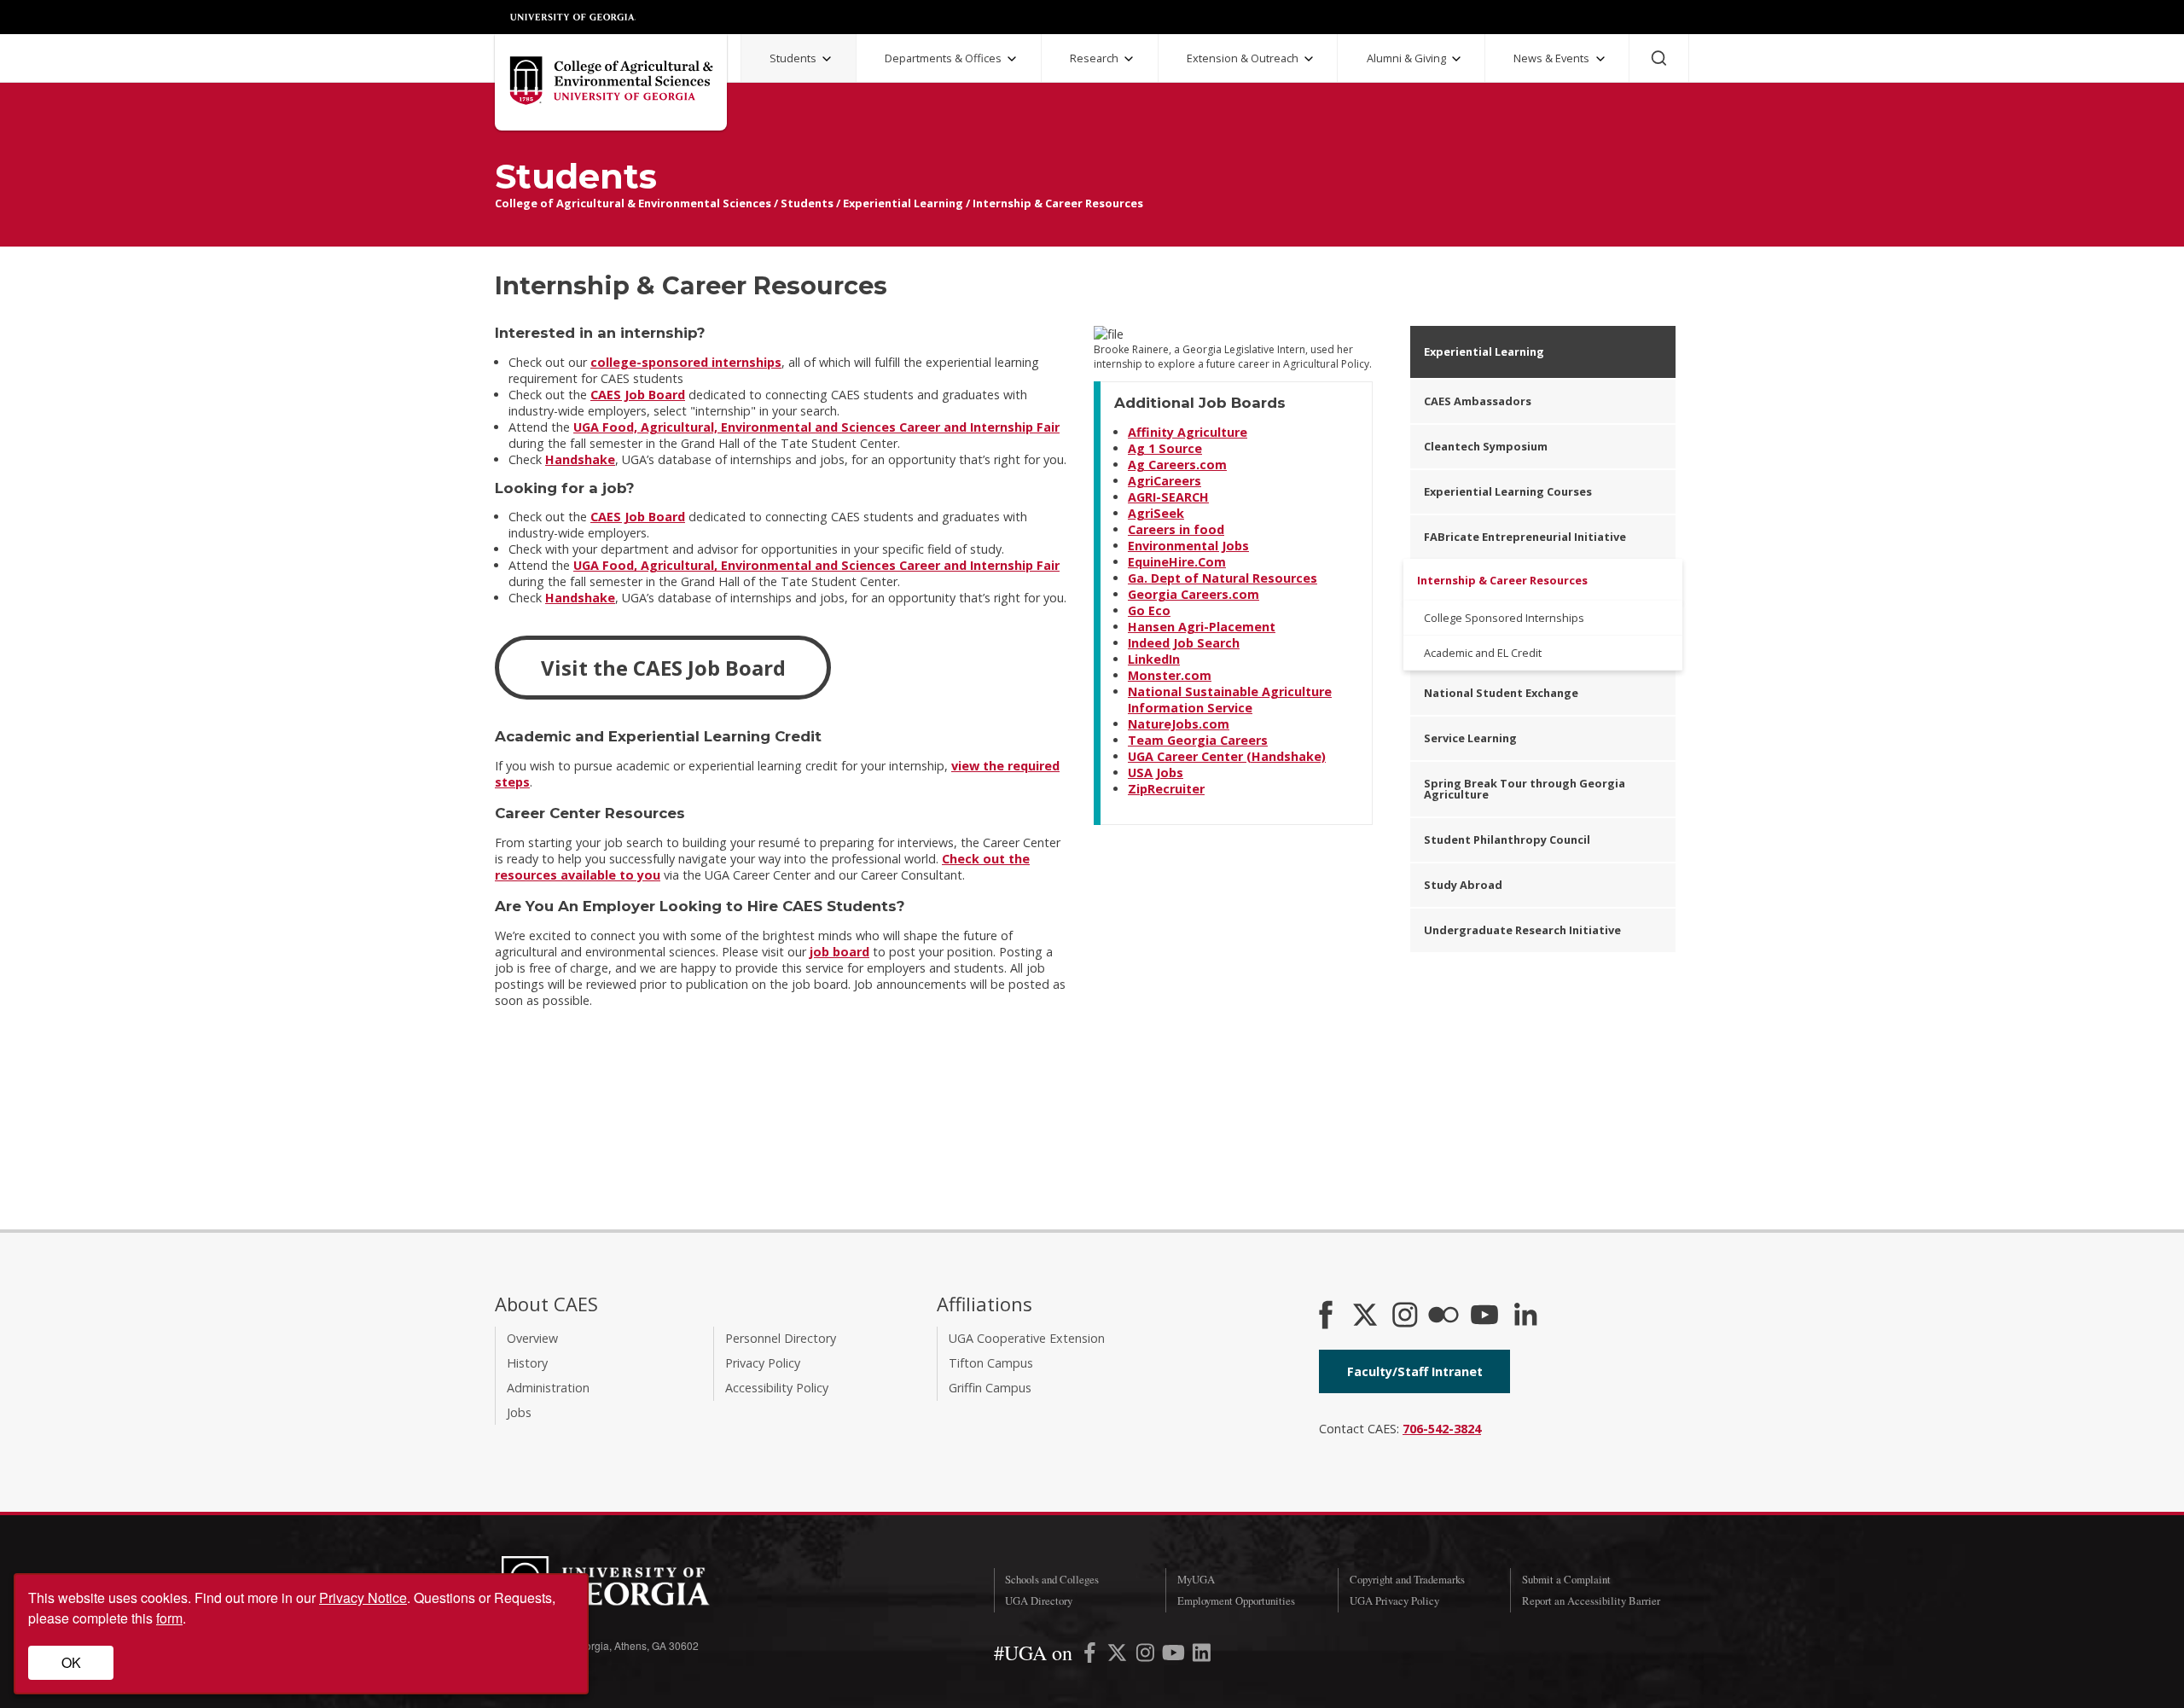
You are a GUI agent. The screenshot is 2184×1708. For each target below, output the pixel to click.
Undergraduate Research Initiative (1522, 930)
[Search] (1659, 58)
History (527, 1363)
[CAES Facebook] (1326, 1316)
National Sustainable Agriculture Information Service (1230, 700)
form (169, 1618)
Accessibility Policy (777, 1388)
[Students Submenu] (827, 59)
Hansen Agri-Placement (1202, 627)
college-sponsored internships (686, 362)
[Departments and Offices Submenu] (1012, 59)
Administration (548, 1388)
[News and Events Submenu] (1600, 59)
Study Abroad (1463, 885)
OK (71, 1662)
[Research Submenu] (1129, 59)
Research (1094, 58)
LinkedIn (1154, 659)
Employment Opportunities (1236, 1601)
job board (839, 952)
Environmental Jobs (1188, 546)
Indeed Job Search (1184, 643)
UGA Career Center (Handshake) (1227, 756)
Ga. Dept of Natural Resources (1223, 578)
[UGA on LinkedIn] (1202, 1656)
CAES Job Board (638, 395)
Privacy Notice (363, 1598)
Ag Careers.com (1177, 465)
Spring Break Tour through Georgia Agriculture (1525, 789)
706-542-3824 (1442, 1429)
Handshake (580, 459)
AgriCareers (1165, 481)
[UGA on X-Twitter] (1119, 1656)
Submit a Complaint (1566, 1579)
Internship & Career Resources (1058, 203)
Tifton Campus (991, 1363)
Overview (532, 1338)
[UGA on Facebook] (1092, 1656)
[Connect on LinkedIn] (1525, 1316)
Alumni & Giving (1406, 58)
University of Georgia (573, 17)
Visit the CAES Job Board (663, 668)
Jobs (519, 1412)
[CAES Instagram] (1405, 1316)
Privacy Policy (763, 1363)
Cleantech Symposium (1486, 446)
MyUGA (1196, 1579)
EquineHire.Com (1177, 562)
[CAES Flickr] (1443, 1316)
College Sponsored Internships (1504, 618)
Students (793, 58)
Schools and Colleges (1052, 1579)
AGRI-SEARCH (1168, 497)
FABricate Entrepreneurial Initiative (1525, 537)
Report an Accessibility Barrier (1591, 1601)
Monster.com (1170, 675)
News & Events (1551, 58)
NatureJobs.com (1179, 724)
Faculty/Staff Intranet (1415, 1371)
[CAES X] (1367, 1316)
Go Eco (1149, 610)
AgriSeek (1156, 513)
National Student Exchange (1501, 693)
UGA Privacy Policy (1394, 1601)
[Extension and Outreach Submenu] (1309, 59)
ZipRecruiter (1166, 789)
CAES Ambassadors (1478, 401)
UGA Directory (1039, 1601)
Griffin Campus (990, 1388)
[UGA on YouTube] (1175, 1656)
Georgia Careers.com (1194, 594)
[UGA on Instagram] (1147, 1656)
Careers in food (1176, 529)
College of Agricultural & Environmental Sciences (633, 203)
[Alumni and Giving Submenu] (1456, 59)
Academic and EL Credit (1483, 653)
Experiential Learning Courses (1508, 491)
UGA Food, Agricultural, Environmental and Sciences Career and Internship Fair (816, 427)
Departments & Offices (943, 58)
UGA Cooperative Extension (1027, 1338)
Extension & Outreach (1243, 58)
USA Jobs (1156, 773)
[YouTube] (1484, 1316)
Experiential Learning (903, 203)
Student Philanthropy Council (1507, 839)
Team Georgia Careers (1198, 740)
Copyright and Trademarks (1407, 1579)
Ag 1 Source (1165, 448)
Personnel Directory (781, 1338)
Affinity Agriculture (1188, 432)
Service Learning (1470, 738)
